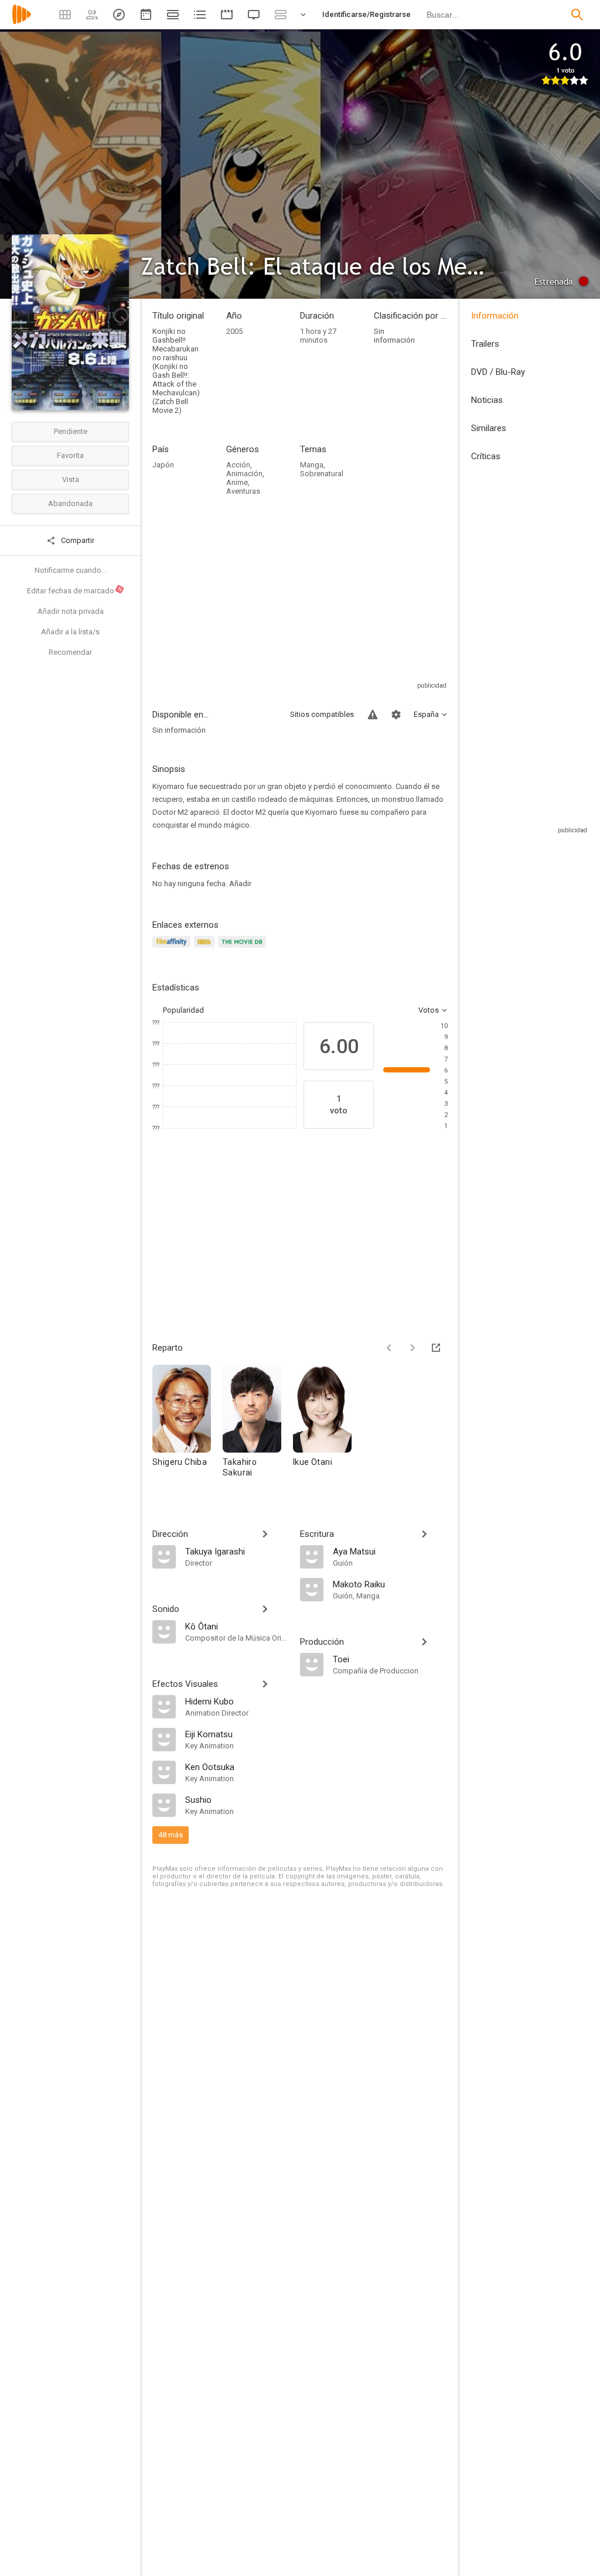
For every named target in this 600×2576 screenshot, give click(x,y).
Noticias (487, 400)
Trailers (485, 344)
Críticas (486, 456)
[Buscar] (577, 15)
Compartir (77, 540)
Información (495, 316)
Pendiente (71, 431)
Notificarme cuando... (71, 570)
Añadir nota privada (71, 611)
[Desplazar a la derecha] (412, 1348)
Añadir (240, 884)
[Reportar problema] (373, 715)
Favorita (70, 455)
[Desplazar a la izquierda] (389, 1348)
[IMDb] (206, 949)
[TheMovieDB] (244, 949)
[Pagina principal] (22, 22)
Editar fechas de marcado (75, 590)
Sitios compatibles (322, 714)
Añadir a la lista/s (70, 632)
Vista (71, 479)
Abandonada (70, 503)
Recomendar (70, 652)
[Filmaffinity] (173, 949)
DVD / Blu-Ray (498, 372)
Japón (163, 465)
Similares (489, 428)
